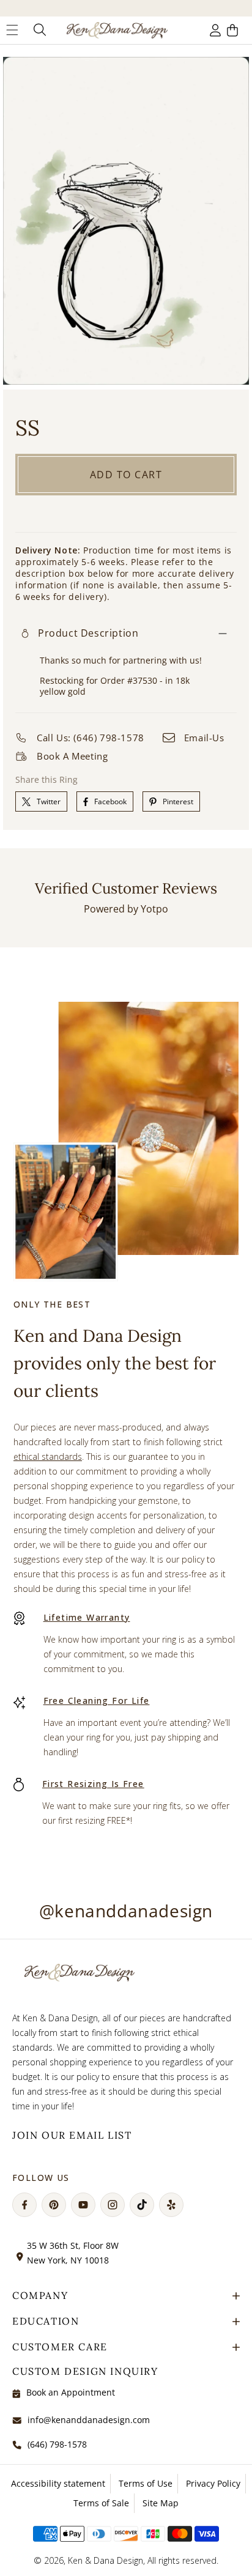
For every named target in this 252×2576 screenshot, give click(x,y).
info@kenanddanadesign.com (89, 2420)
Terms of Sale (101, 2503)
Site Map (161, 2503)
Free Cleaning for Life (97, 1701)
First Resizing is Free (93, 1784)
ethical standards (48, 1456)
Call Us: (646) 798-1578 (91, 738)
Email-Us (204, 738)
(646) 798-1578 (57, 2444)
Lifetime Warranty (87, 1617)
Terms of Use (146, 2483)
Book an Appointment (71, 2392)
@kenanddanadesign (126, 1911)
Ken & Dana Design (106, 2560)
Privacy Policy (213, 2483)
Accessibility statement (58, 2483)
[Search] (39, 30)
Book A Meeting (72, 756)
